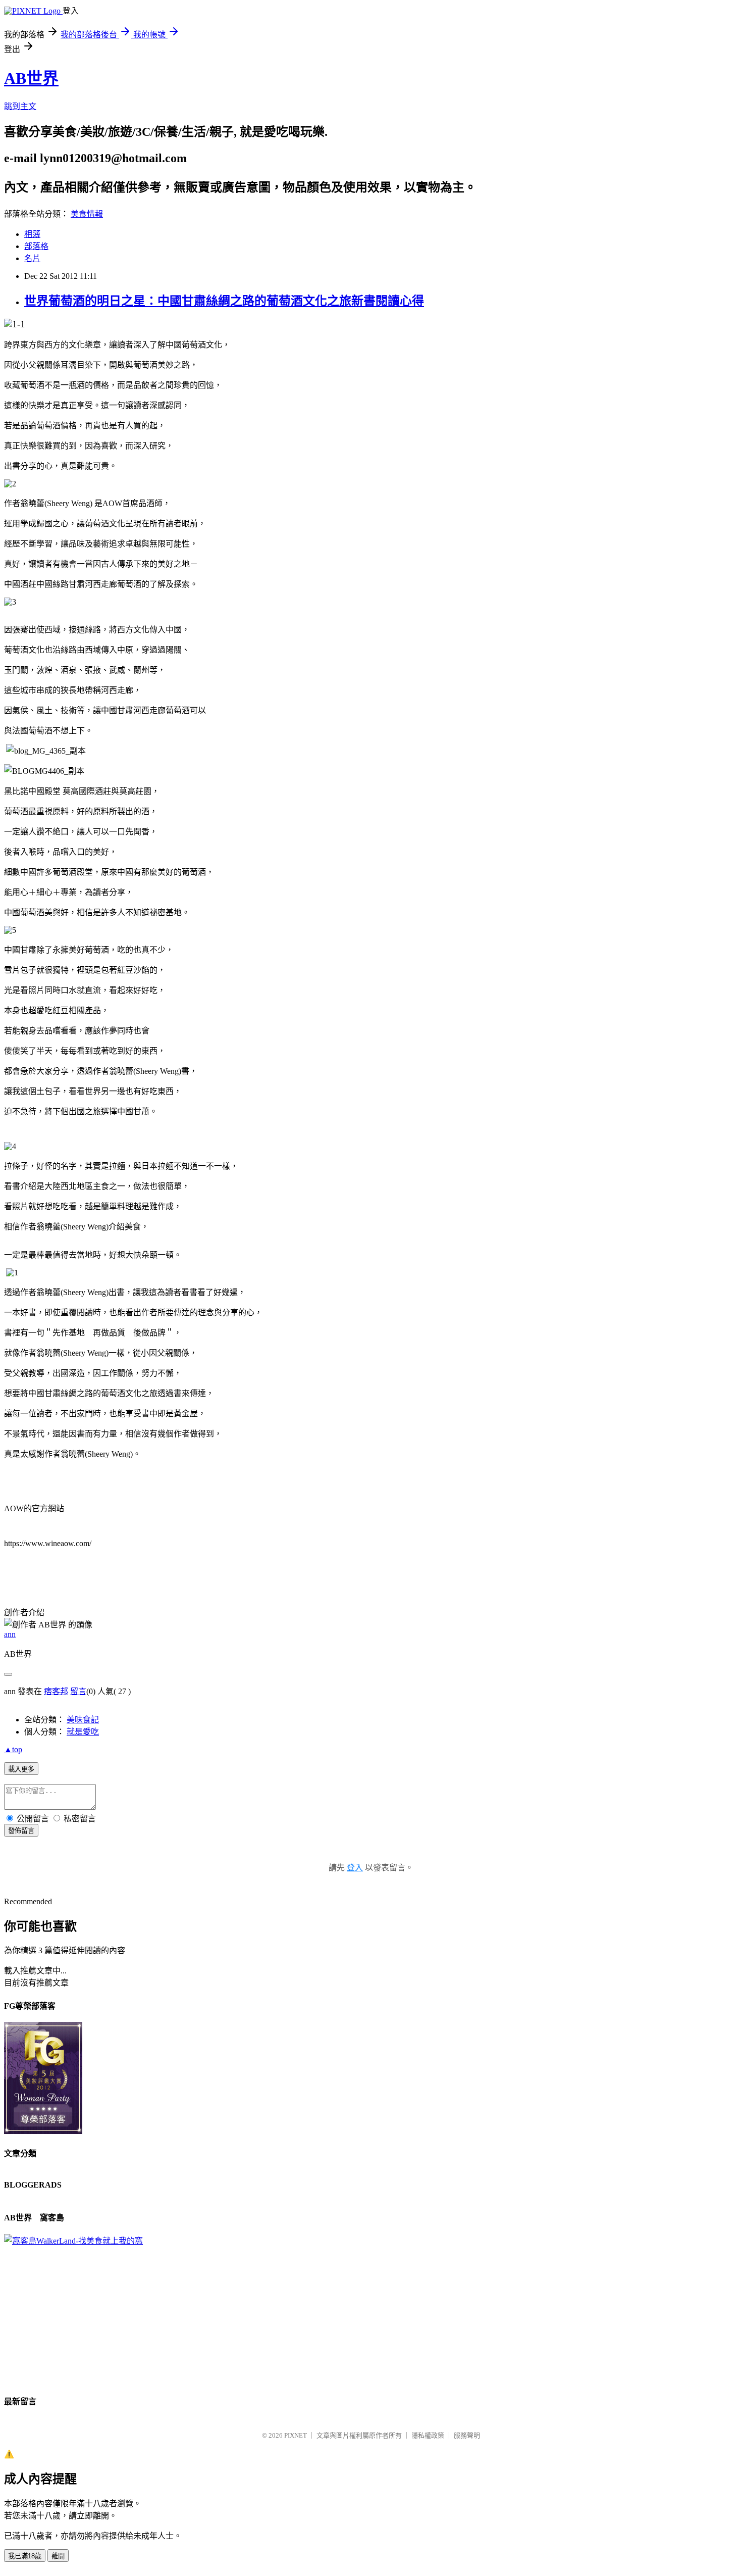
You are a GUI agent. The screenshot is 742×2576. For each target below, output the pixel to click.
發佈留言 (21, 1831)
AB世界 (31, 78)
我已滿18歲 (25, 2556)
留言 (78, 1691)
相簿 (32, 234)
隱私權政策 (428, 2435)
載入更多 (21, 1769)
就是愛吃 (83, 1732)
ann (10, 1634)
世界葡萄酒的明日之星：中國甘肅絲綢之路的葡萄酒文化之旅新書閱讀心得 (224, 301)
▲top (13, 1749)
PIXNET (296, 2435)
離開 (58, 2556)
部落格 (36, 246)
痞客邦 (56, 1691)
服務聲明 (467, 2435)
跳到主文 (20, 106)
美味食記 (83, 1720)
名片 (32, 258)
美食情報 (87, 214)
